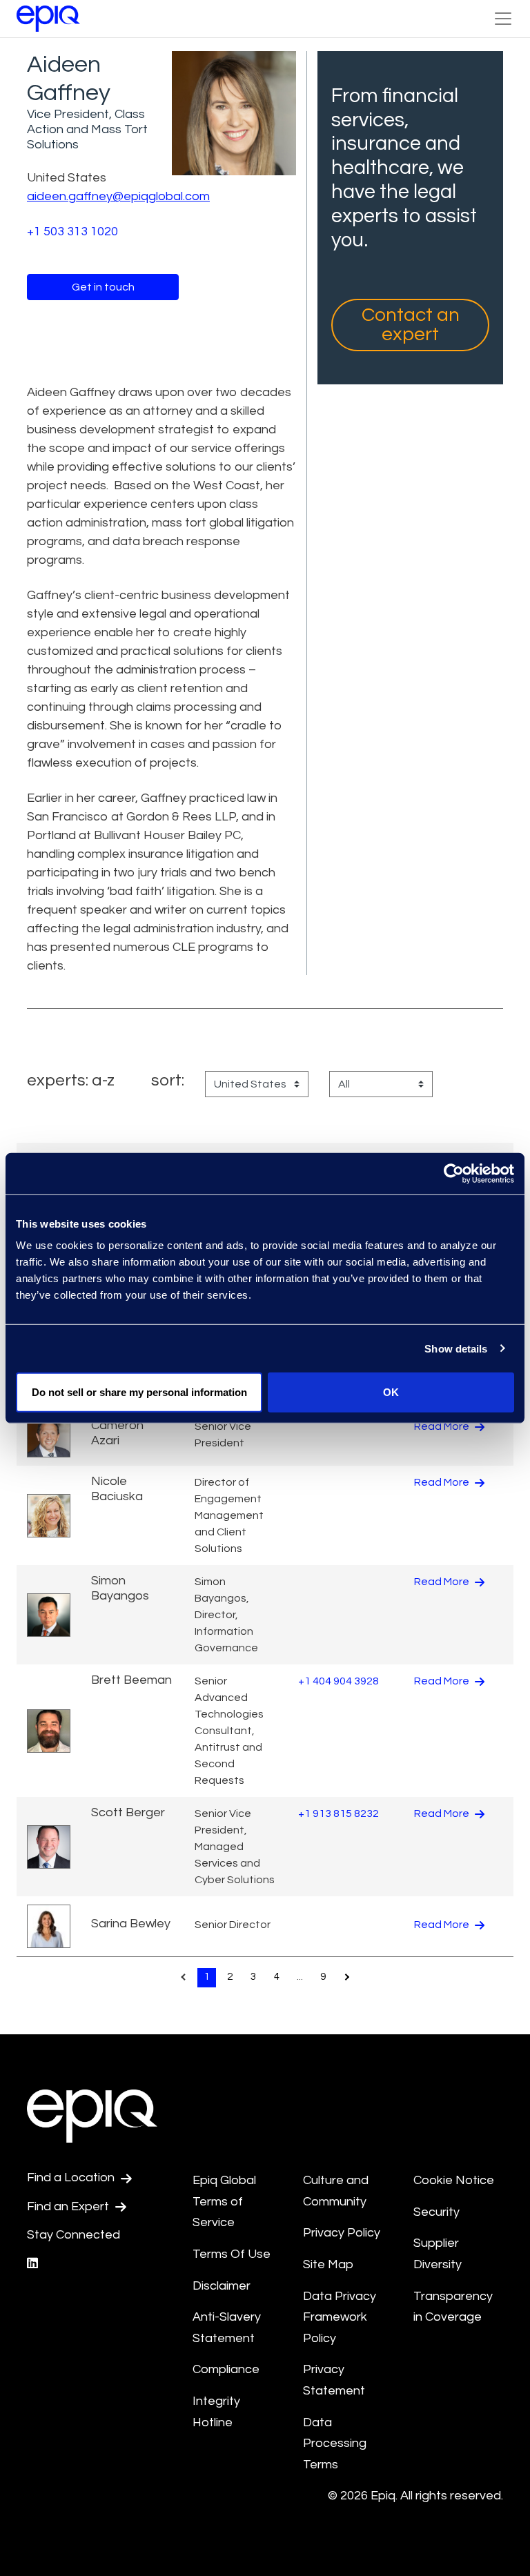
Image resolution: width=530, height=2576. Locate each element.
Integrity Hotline (216, 2412)
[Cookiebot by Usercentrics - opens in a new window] (454, 1173)
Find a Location (72, 2177)
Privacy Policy (342, 2233)
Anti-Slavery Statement (227, 2328)
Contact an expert (411, 325)
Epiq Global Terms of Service (224, 2201)
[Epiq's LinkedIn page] (32, 2264)
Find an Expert (69, 2206)
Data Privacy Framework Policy (340, 2317)
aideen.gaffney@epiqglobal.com (118, 196)
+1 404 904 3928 (338, 1681)
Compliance (226, 2369)
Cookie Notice (454, 2180)
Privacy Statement (334, 2380)
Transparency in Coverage (453, 2307)
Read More (443, 1426)
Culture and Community (336, 2191)
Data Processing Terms (335, 2444)
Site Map (328, 2264)
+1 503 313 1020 (72, 232)
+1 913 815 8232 (338, 1813)
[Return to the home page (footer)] (48, 19)
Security (436, 2212)
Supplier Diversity (438, 2254)
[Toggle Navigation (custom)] (503, 19)
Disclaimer (222, 2286)
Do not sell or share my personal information (139, 1392)
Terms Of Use (232, 2254)
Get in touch (103, 287)
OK (391, 1392)
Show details (456, 1348)
